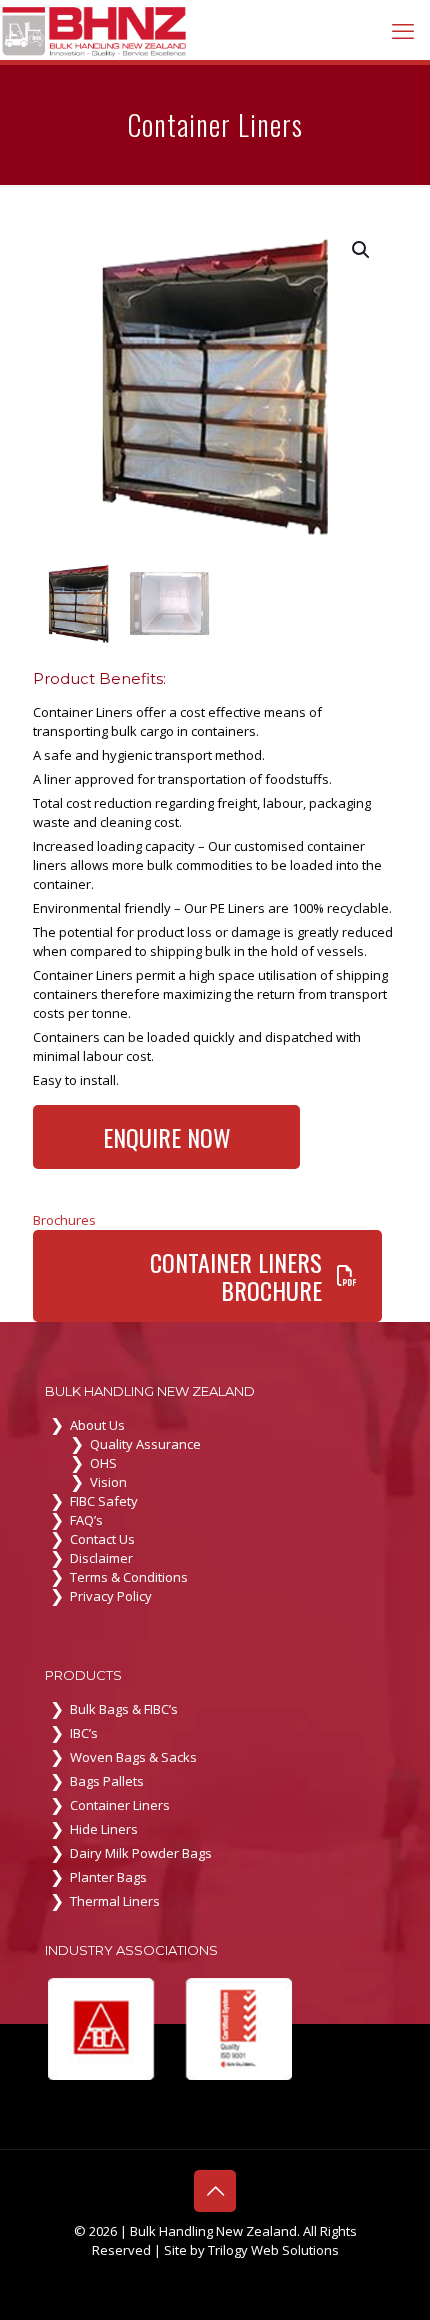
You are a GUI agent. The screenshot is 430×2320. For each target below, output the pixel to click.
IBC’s (84, 1733)
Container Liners (120, 1805)
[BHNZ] (94, 30)
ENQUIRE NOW (167, 1137)
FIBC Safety (104, 1501)
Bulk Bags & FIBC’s (124, 1709)
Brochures (64, 1220)
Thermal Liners (115, 1901)
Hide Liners (104, 1829)
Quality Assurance (145, 1444)
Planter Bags (108, 1877)
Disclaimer (101, 1558)
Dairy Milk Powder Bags (141, 1853)
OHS (103, 1463)
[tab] (215, 1220)
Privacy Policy (111, 1596)
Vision (108, 1482)
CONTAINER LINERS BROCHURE (236, 1276)
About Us (97, 1425)
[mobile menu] (403, 30)
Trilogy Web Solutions (273, 2250)
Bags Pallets (107, 1781)
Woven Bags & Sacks (133, 1757)
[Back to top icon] (215, 2191)
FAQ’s (86, 1520)
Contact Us (102, 1539)
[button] (362, 250)
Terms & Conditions (129, 1577)
